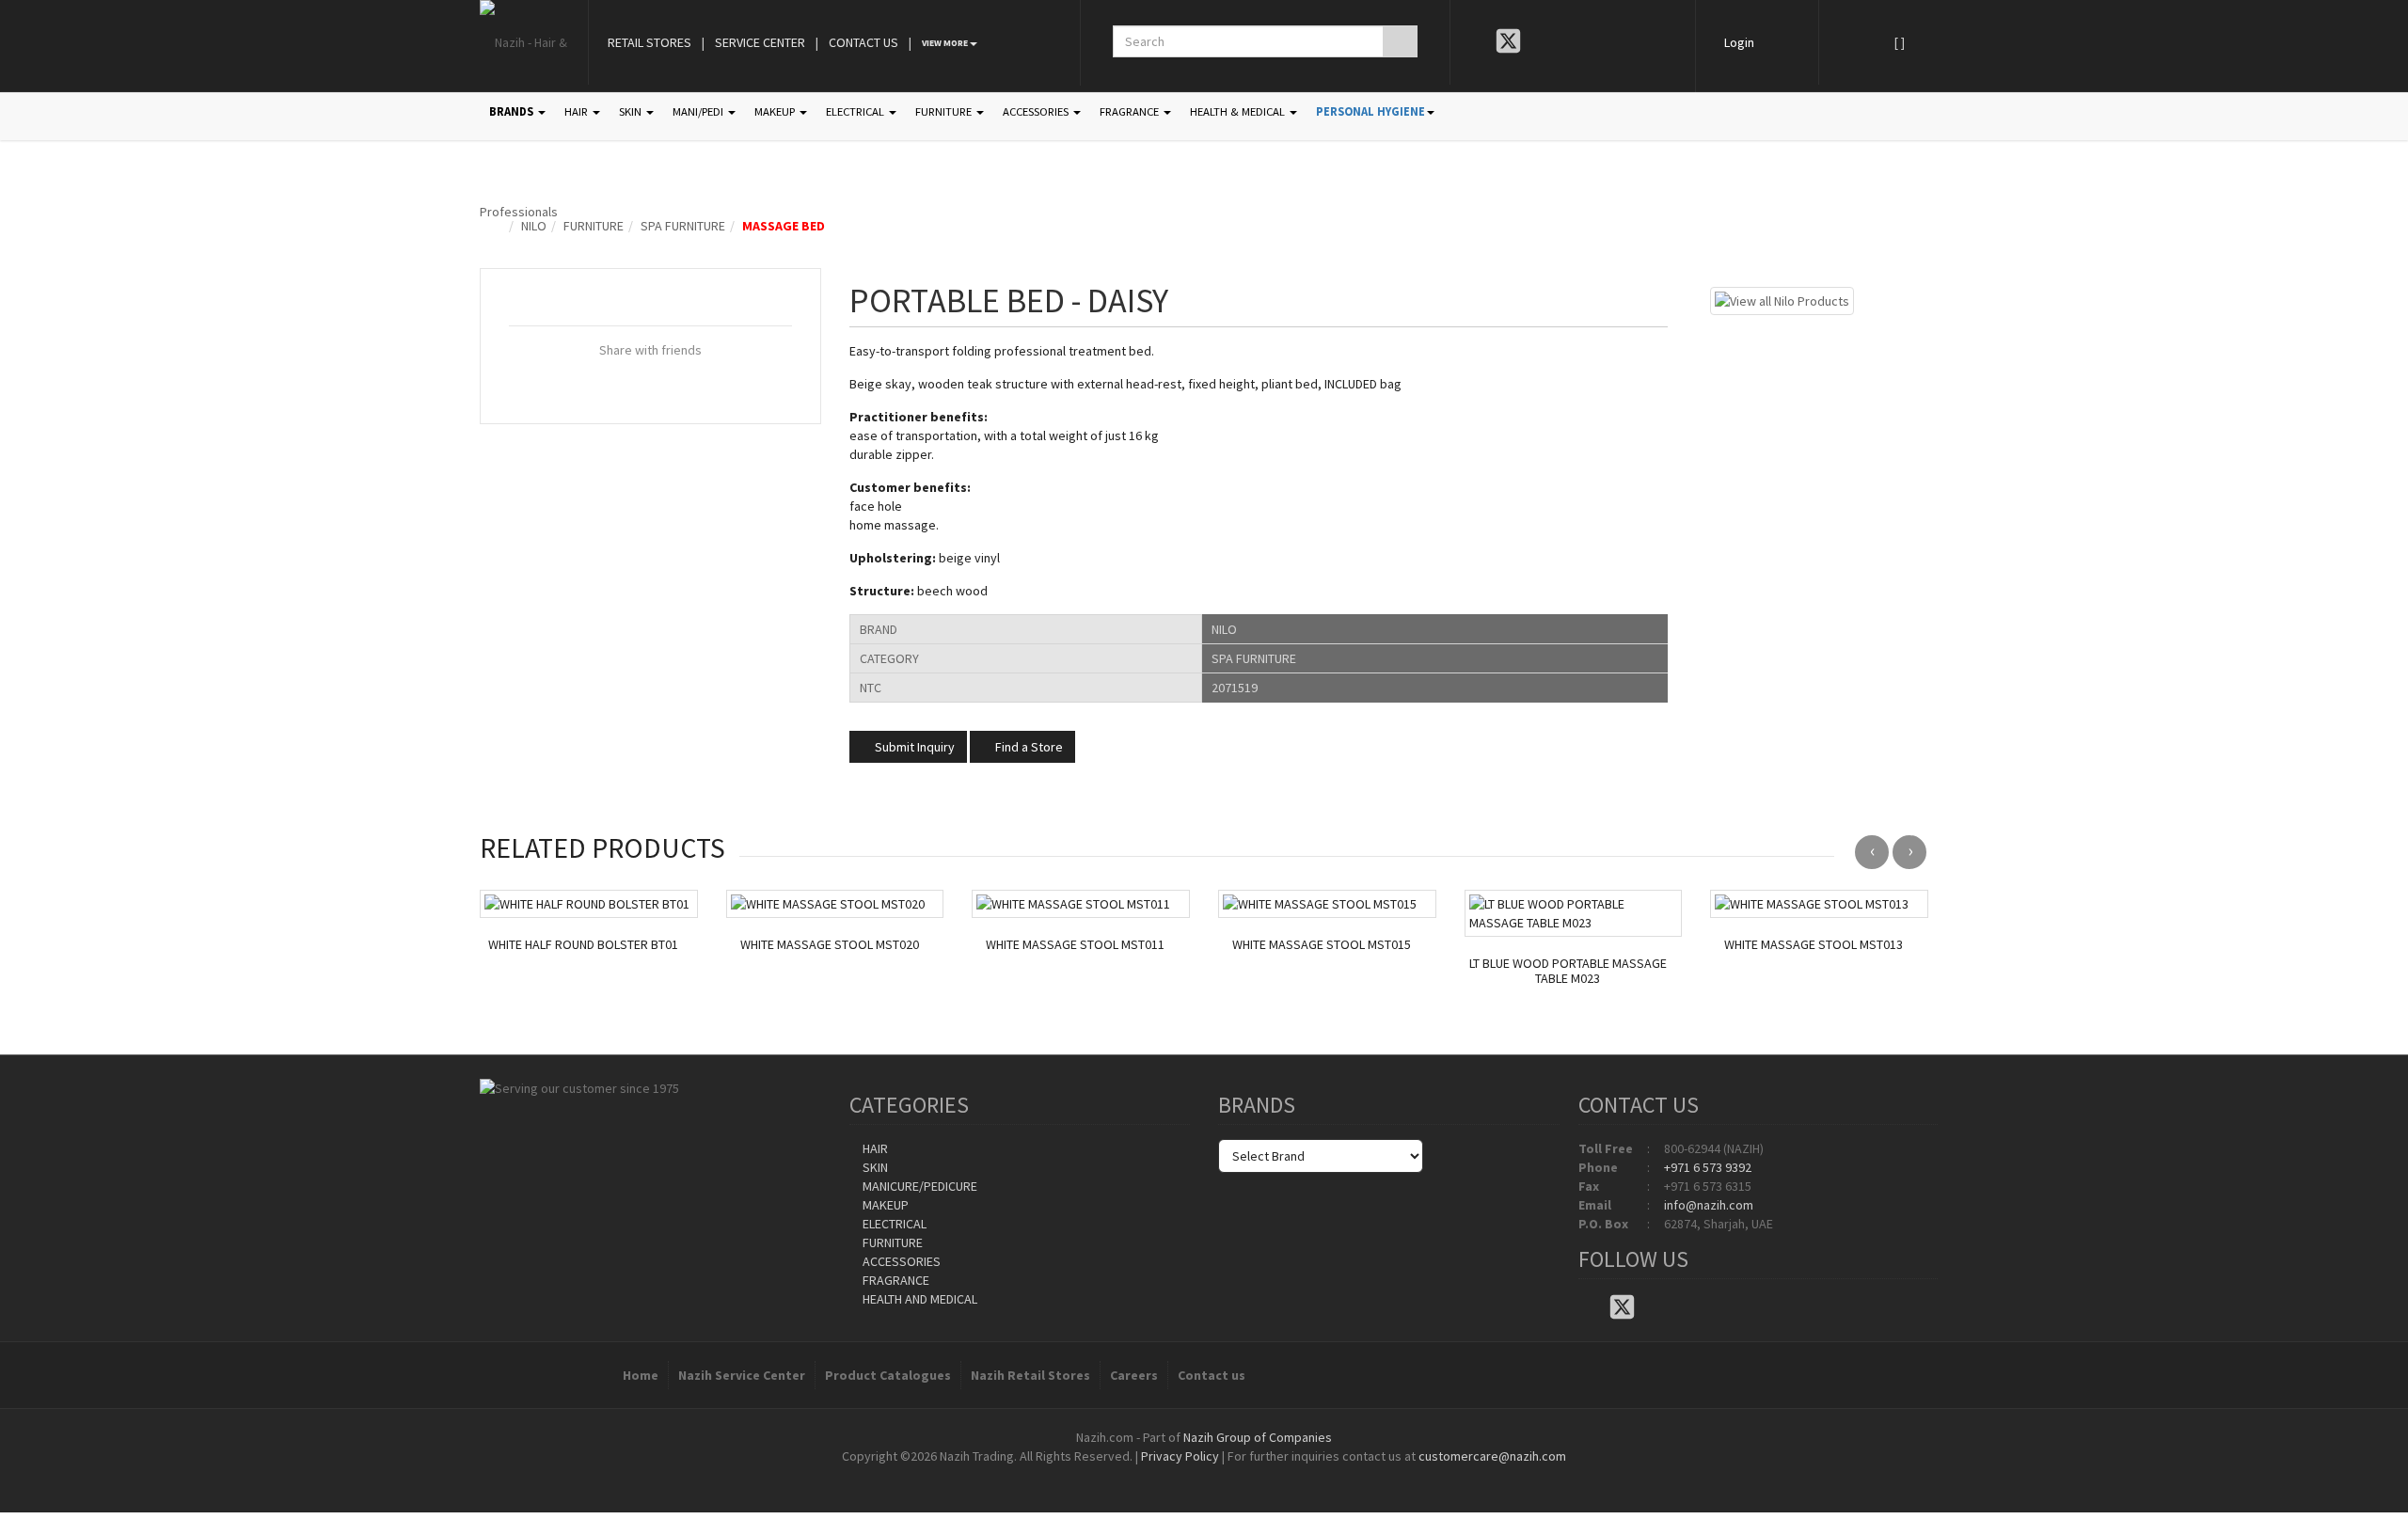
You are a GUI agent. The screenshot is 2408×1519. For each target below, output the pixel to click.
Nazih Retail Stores (1030, 1375)
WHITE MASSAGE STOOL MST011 (1075, 945)
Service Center (760, 42)
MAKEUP (776, 111)
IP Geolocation (1166, 1475)
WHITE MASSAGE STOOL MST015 (1322, 945)
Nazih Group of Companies (1258, 1437)
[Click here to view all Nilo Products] (1782, 299)
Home (641, 1375)
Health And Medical (919, 1299)
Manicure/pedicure (919, 1186)
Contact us (1212, 1375)
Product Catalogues (888, 1375)
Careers (1134, 1375)
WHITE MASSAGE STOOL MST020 (830, 945)
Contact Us (863, 42)
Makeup (884, 1205)
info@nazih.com (1709, 1205)
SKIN (632, 111)
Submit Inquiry (913, 747)
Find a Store (1028, 747)
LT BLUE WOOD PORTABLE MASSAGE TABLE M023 (1568, 972)
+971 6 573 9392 (1708, 1167)
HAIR (578, 111)
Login (1739, 42)
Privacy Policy (1180, 1456)
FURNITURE (945, 111)
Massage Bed (784, 226)
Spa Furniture (683, 226)
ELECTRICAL (856, 111)
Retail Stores (650, 42)
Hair (874, 1148)
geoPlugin (1255, 1475)
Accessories (900, 1261)
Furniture (594, 226)
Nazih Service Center (742, 1375)
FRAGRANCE (1131, 111)
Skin (874, 1167)
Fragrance (895, 1280)
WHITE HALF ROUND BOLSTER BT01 (583, 945)
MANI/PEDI (699, 111)
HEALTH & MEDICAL (1239, 111)
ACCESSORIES (1037, 111)
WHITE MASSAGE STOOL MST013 (1814, 945)
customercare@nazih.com (1492, 1456)
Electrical (893, 1224)
